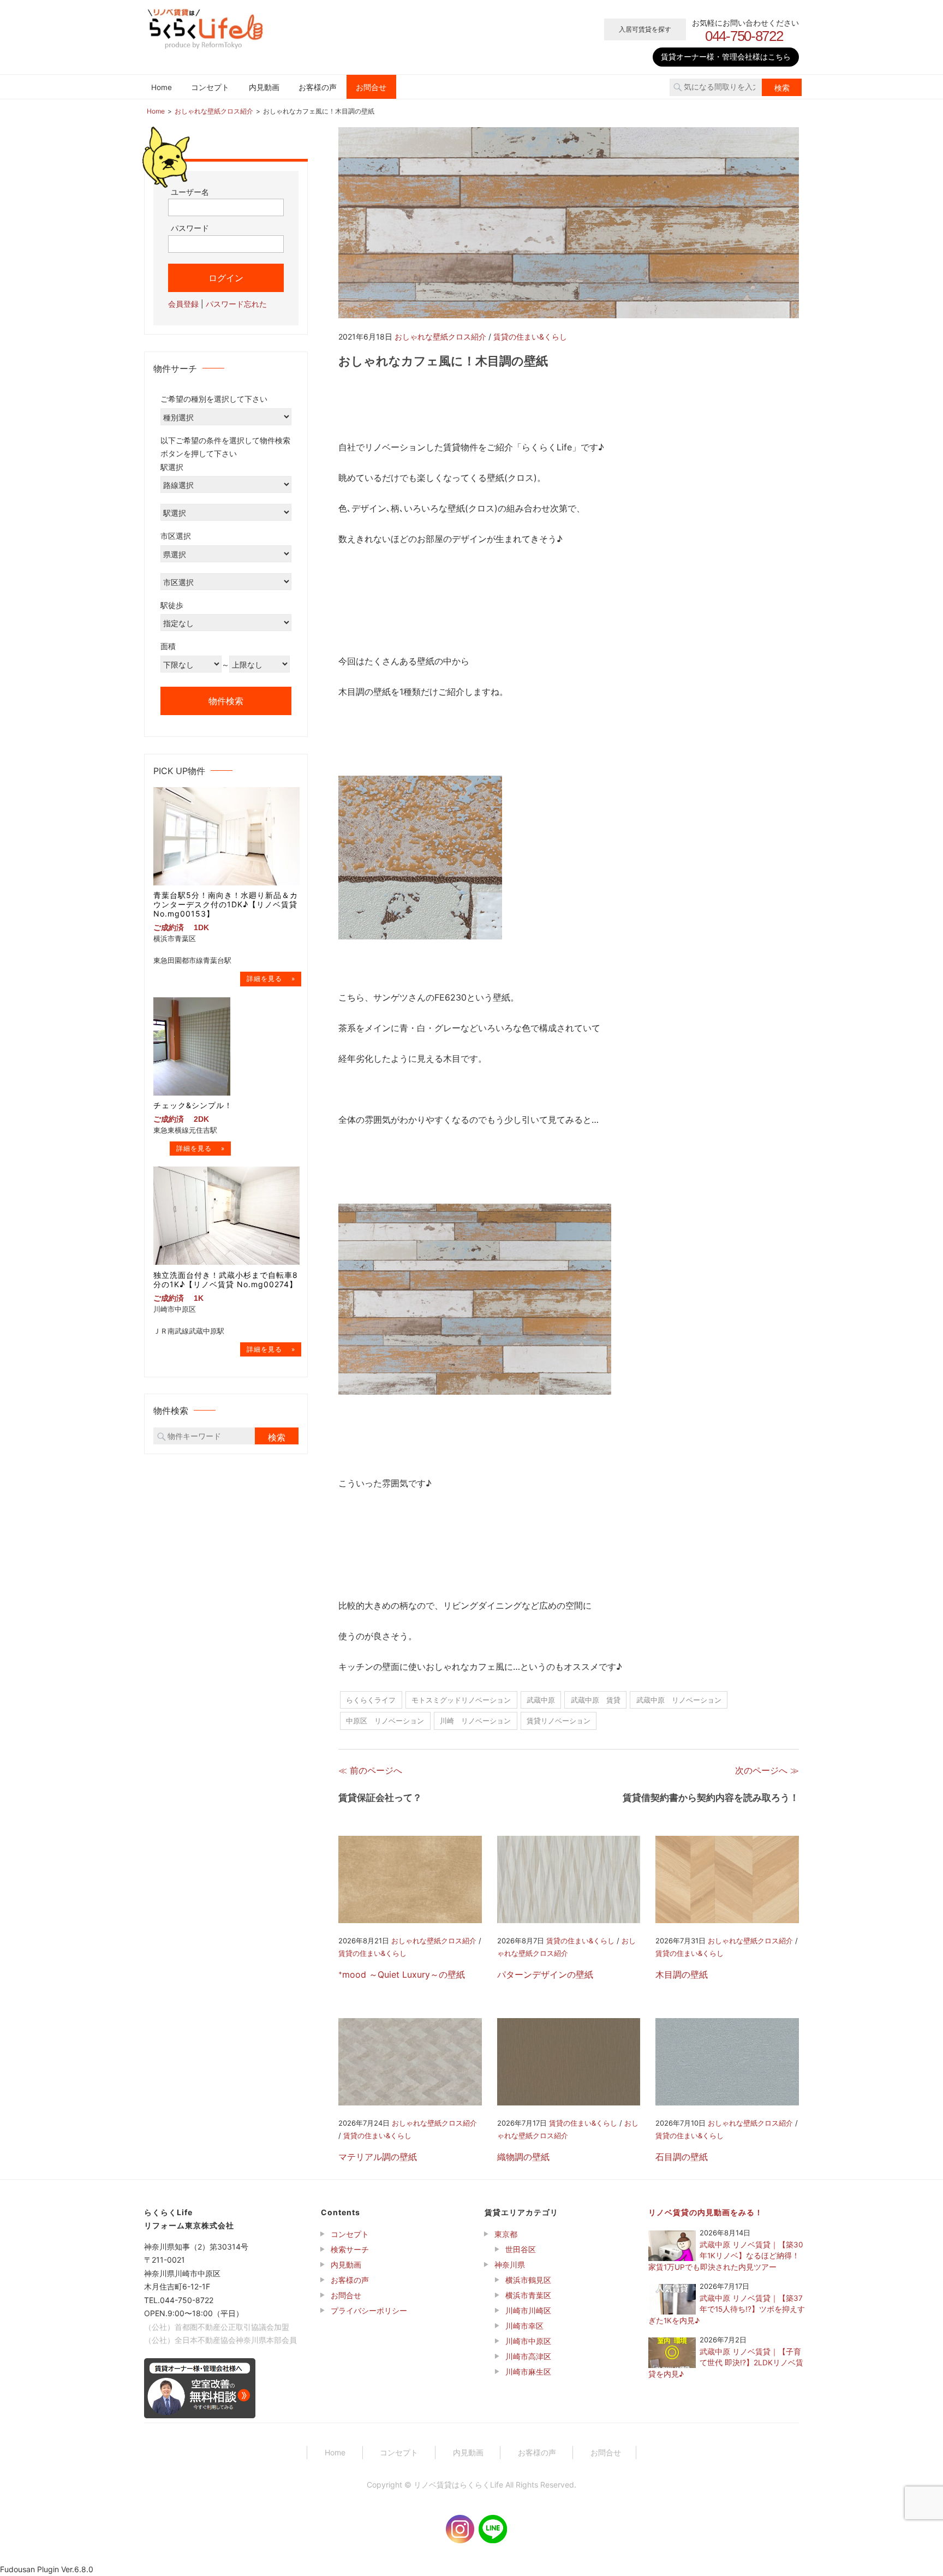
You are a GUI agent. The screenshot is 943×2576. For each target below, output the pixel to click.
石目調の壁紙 (682, 2157)
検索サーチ (350, 2249)
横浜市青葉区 (528, 2295)
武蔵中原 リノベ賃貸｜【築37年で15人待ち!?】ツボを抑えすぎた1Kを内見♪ (727, 2309)
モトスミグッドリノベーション (461, 1700)
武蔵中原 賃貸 (596, 1700)
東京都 (506, 2234)
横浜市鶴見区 (528, 2280)
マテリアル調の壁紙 (378, 2157)
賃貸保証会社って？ (380, 1798)
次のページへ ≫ (767, 1770)
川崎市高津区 (528, 2356)
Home (162, 87)
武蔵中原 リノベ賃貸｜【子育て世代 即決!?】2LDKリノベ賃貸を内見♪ (726, 2363)
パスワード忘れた (236, 303)
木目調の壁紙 (682, 1974)
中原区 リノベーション (385, 1721)
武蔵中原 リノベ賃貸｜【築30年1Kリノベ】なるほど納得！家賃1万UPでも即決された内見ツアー (726, 2256)
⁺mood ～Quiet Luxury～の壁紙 (402, 1974)
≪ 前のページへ (370, 1770)
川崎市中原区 (528, 2341)
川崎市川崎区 (528, 2310)
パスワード (190, 228)
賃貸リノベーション (559, 1721)
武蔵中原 (541, 1700)
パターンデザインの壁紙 (545, 1974)
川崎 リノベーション (475, 1721)
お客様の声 (318, 87)
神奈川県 (510, 2265)
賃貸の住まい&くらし (530, 337)
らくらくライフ (371, 1700)
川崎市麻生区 (528, 2372)
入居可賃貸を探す (645, 29)
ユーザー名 (190, 191)
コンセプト (210, 87)
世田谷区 (521, 2249)
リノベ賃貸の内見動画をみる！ (706, 2212)
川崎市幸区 (524, 2326)
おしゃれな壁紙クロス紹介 (440, 337)
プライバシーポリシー (369, 2310)
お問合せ (371, 87)
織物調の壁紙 (523, 2157)
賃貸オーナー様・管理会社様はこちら (726, 56)
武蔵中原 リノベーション (679, 1700)
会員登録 (183, 303)
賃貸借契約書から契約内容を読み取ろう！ (711, 1798)
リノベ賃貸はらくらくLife (458, 2485)
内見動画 (264, 87)
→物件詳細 (271, 978)
